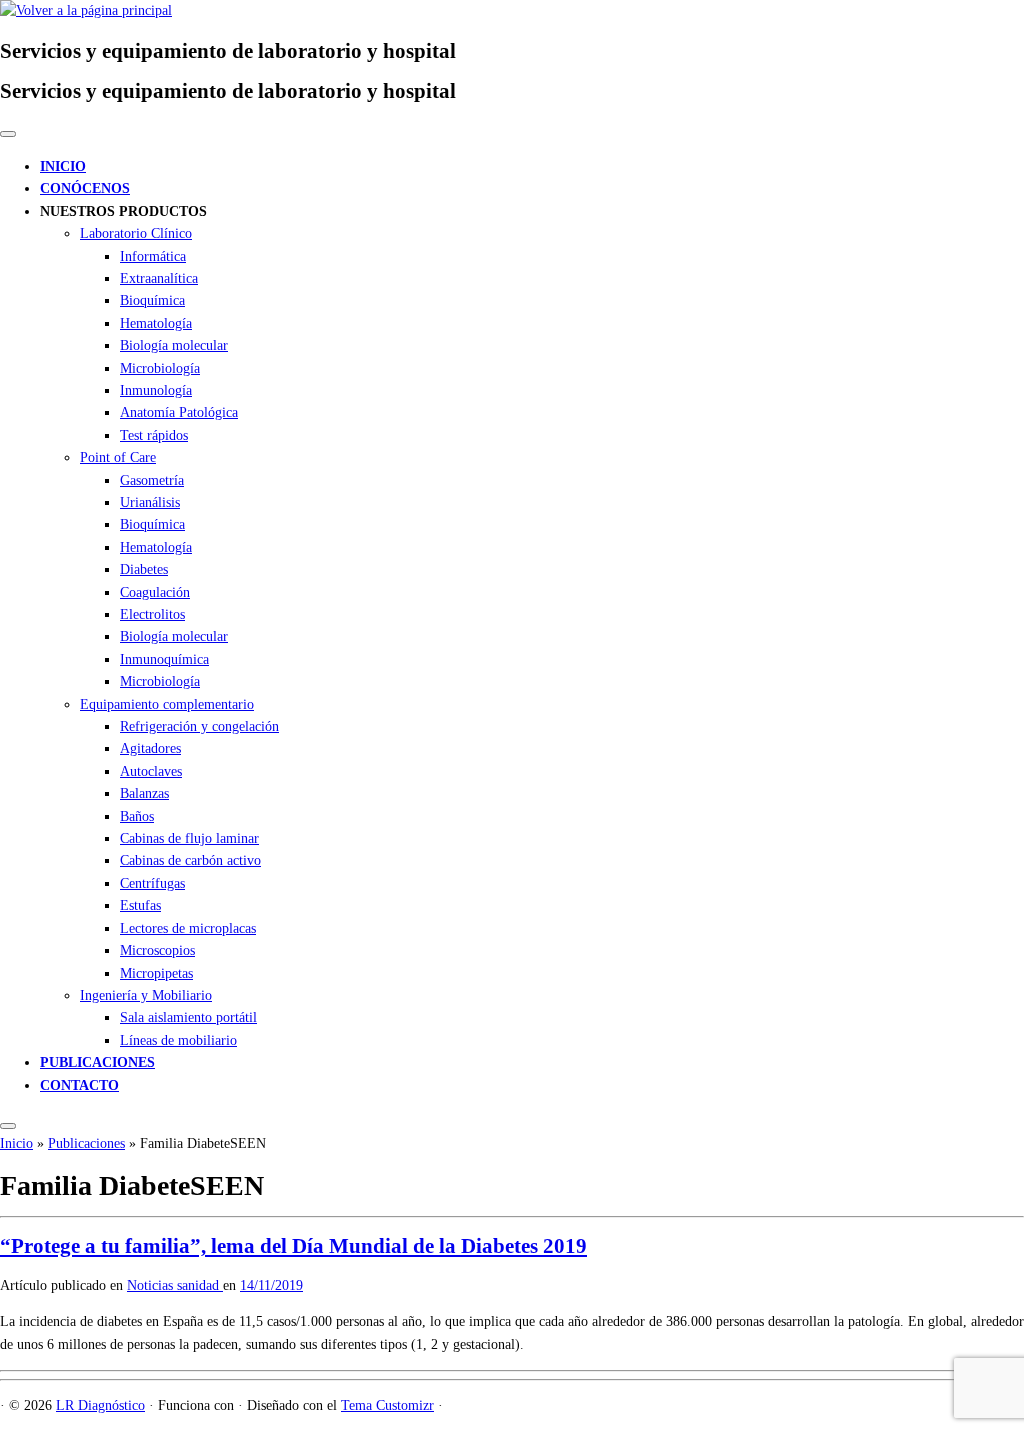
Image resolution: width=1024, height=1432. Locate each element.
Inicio (16, 1143)
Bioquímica (152, 300)
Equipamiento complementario (167, 704)
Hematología (156, 323)
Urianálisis (150, 502)
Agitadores (150, 748)
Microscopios (157, 950)
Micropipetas (156, 973)
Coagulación (155, 592)
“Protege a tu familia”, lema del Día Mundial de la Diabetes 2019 (293, 1246)
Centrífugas (152, 883)
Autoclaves (151, 771)
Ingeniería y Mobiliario (146, 995)
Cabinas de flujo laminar (189, 838)
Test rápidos (154, 435)
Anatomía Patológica (179, 412)
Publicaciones (86, 1143)
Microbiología (160, 368)
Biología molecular (174, 345)
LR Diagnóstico (100, 1405)
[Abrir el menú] (8, 1126)
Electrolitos (152, 614)
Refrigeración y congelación (199, 726)
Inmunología (156, 390)
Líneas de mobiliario (178, 1040)
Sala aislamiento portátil (188, 1017)
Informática (153, 256)
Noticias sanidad (175, 1285)
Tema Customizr (387, 1405)
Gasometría (152, 480)
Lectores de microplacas (188, 928)
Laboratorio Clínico (136, 233)
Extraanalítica (159, 278)
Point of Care (118, 457)
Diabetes (144, 569)
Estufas (140, 905)
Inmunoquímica (164, 659)
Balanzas (144, 793)
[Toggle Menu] (8, 134)
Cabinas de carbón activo (190, 860)
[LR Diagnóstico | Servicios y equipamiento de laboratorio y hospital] (86, 10)
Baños (137, 816)
